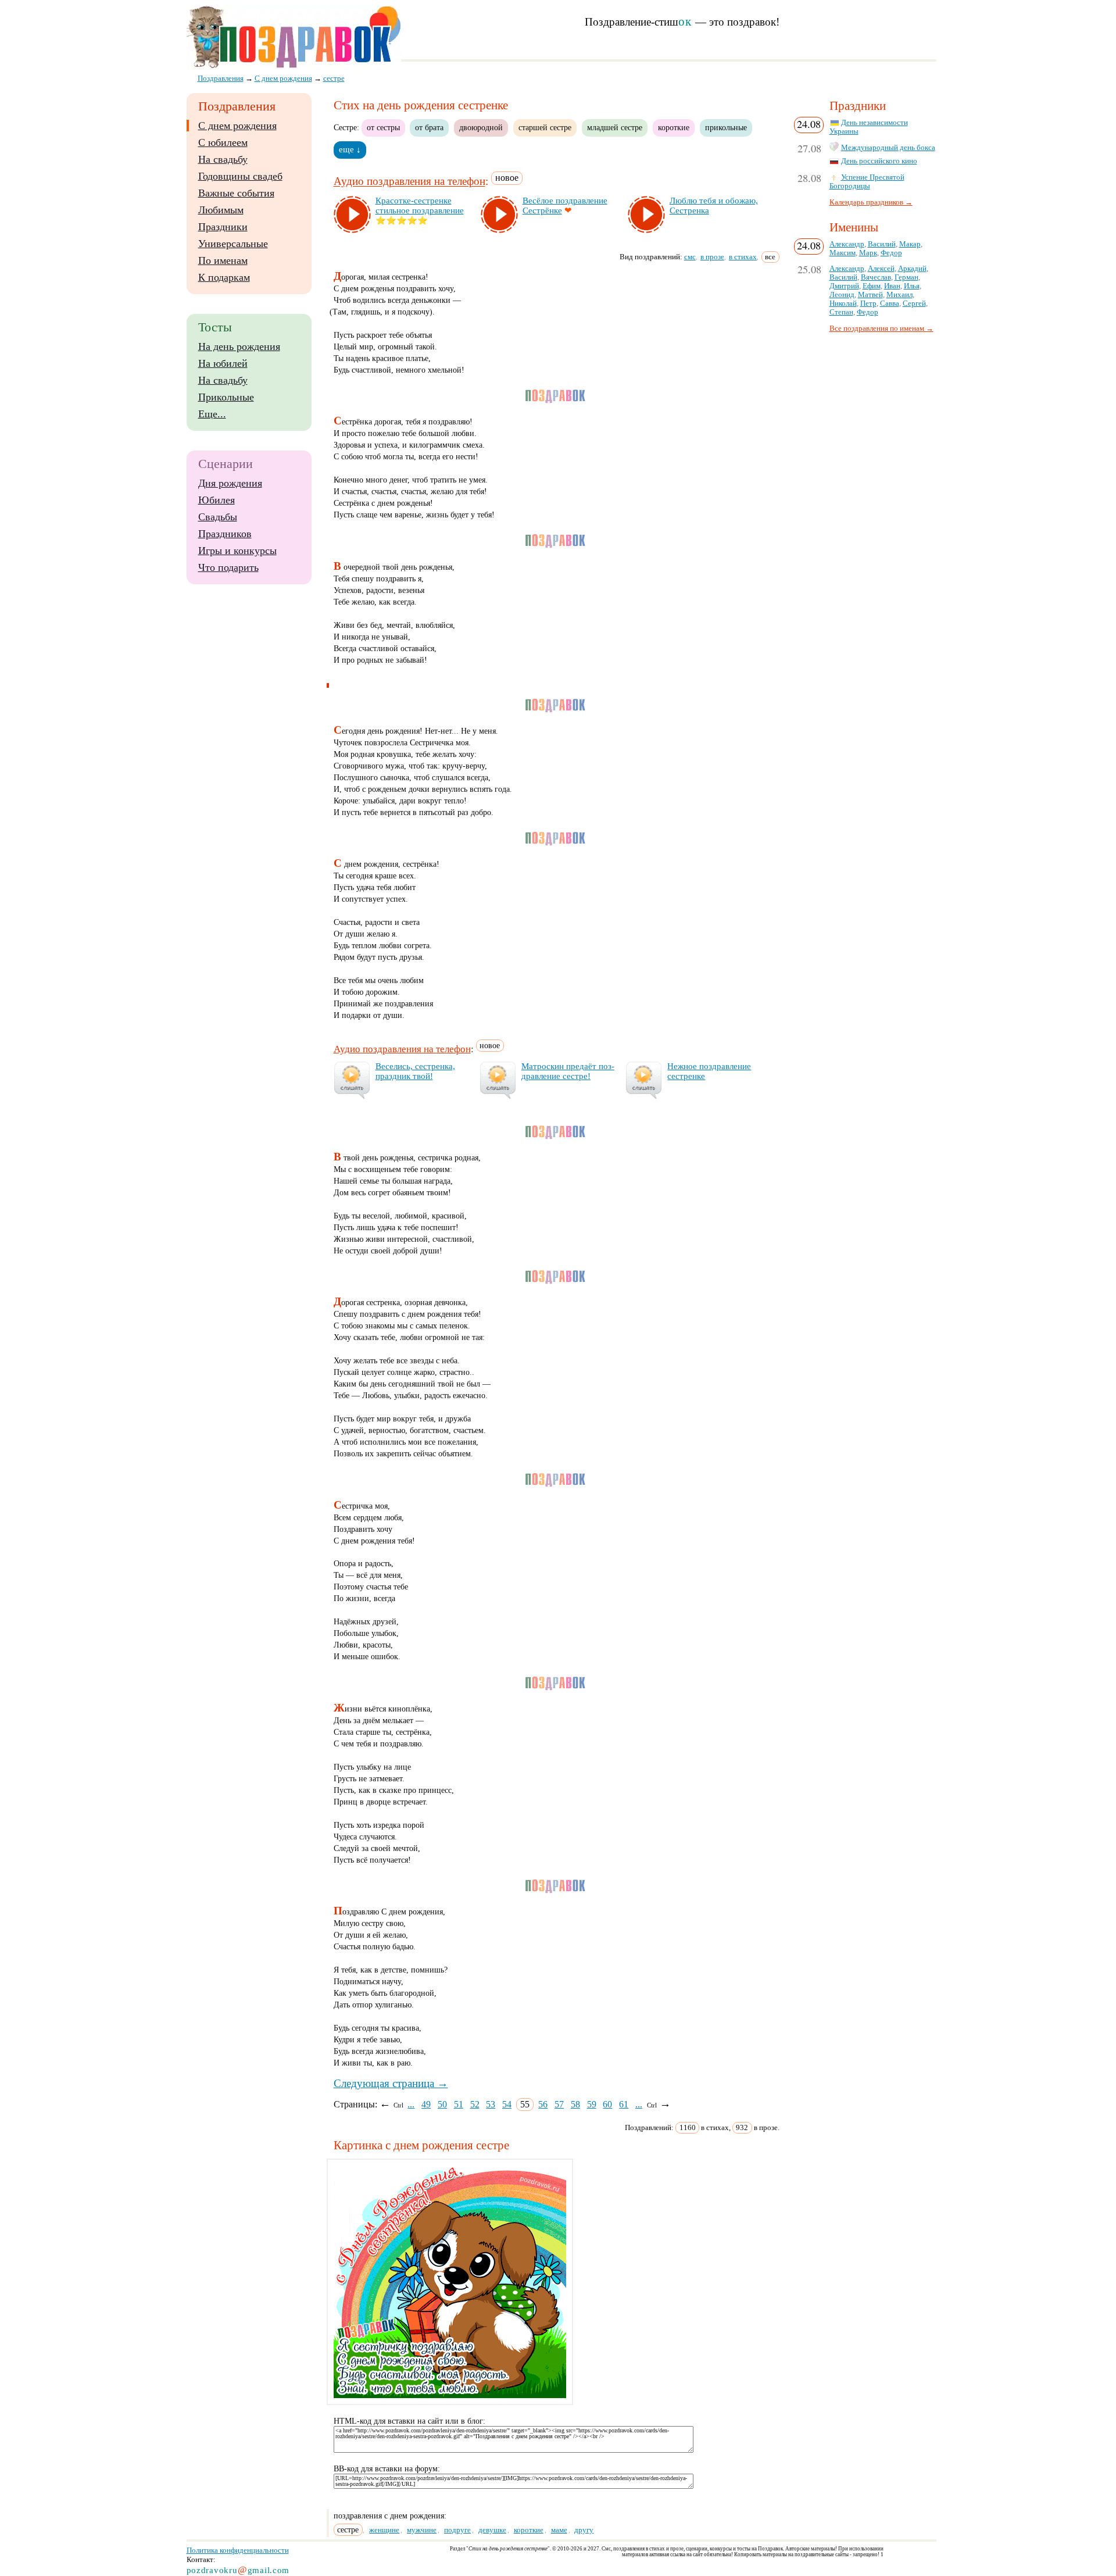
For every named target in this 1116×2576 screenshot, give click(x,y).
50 (442, 2104)
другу (584, 2530)
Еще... (212, 414)
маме (559, 2530)
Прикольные (226, 397)
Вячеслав (876, 277)
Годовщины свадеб (240, 176)
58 (575, 2104)
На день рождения (239, 346)
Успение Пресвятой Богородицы (867, 182)
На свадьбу (223, 159)
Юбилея (217, 500)
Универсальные (233, 244)
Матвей (870, 295)
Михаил (899, 295)
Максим (843, 253)
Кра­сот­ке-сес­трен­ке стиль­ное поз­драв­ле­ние (420, 206)
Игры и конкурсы (237, 551)
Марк (868, 253)
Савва (890, 303)
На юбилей (223, 363)
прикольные (726, 127)
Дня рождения (230, 483)
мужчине (422, 2530)
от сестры (383, 127)
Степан (841, 312)
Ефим (872, 286)
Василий (882, 244)
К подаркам (224, 277)
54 (507, 2104)
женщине (384, 2530)
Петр (868, 303)
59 (592, 2104)
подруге (457, 2530)
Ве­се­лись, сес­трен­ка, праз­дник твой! (415, 1071)
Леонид (842, 295)
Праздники (223, 227)
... (411, 2104)
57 (559, 2104)
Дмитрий (844, 286)
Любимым (221, 210)
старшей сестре (545, 127)
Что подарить (228, 567)
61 (624, 2104)
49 (426, 2104)
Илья (912, 286)
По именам (223, 260)
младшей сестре (615, 127)
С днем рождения (237, 126)
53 (491, 2104)
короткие (674, 127)
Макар (910, 244)
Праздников (225, 534)
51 (459, 2104)
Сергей (914, 303)
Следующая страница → (391, 2083)
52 (475, 2104)
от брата (429, 127)
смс (690, 257)
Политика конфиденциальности (238, 2550)
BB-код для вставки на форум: (387, 2469)
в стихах (743, 257)
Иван (892, 286)
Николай (843, 303)
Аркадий (912, 269)
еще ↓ (350, 149)
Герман (906, 277)
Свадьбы (218, 517)
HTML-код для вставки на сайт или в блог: (409, 2421)
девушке (492, 2530)
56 (543, 2104)
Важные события (236, 193)
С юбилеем (223, 142)
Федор (891, 253)
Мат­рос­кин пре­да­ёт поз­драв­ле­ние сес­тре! (568, 1071)
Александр (847, 244)
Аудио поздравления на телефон (409, 182)
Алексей (881, 269)
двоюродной (481, 127)
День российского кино (879, 161)
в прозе (712, 257)
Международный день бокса (888, 148)
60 (607, 2104)
